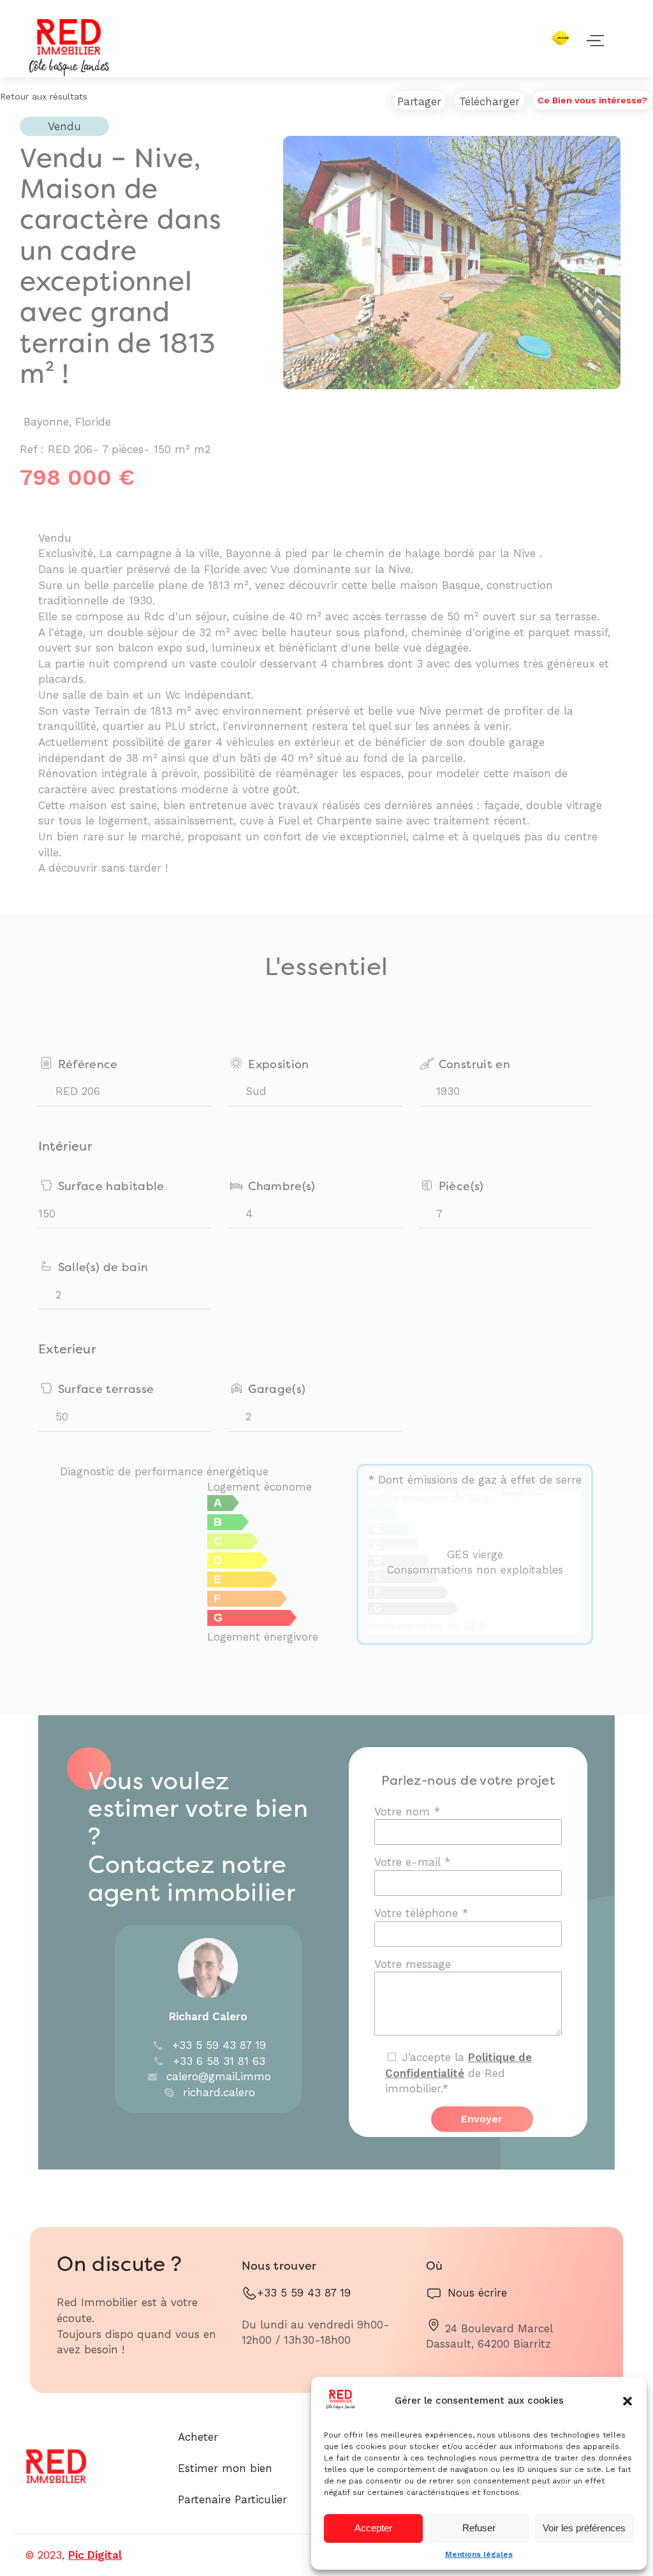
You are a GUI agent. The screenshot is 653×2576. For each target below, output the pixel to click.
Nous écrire (477, 2293)
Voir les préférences (584, 2528)
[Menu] (608, 35)
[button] (627, 2401)
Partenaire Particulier (232, 2499)
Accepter (373, 2528)
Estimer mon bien (225, 2468)
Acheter (198, 2437)
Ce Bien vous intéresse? (592, 100)
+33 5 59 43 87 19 (304, 2293)
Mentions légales (479, 2554)
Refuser (479, 2528)
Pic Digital (95, 2555)
